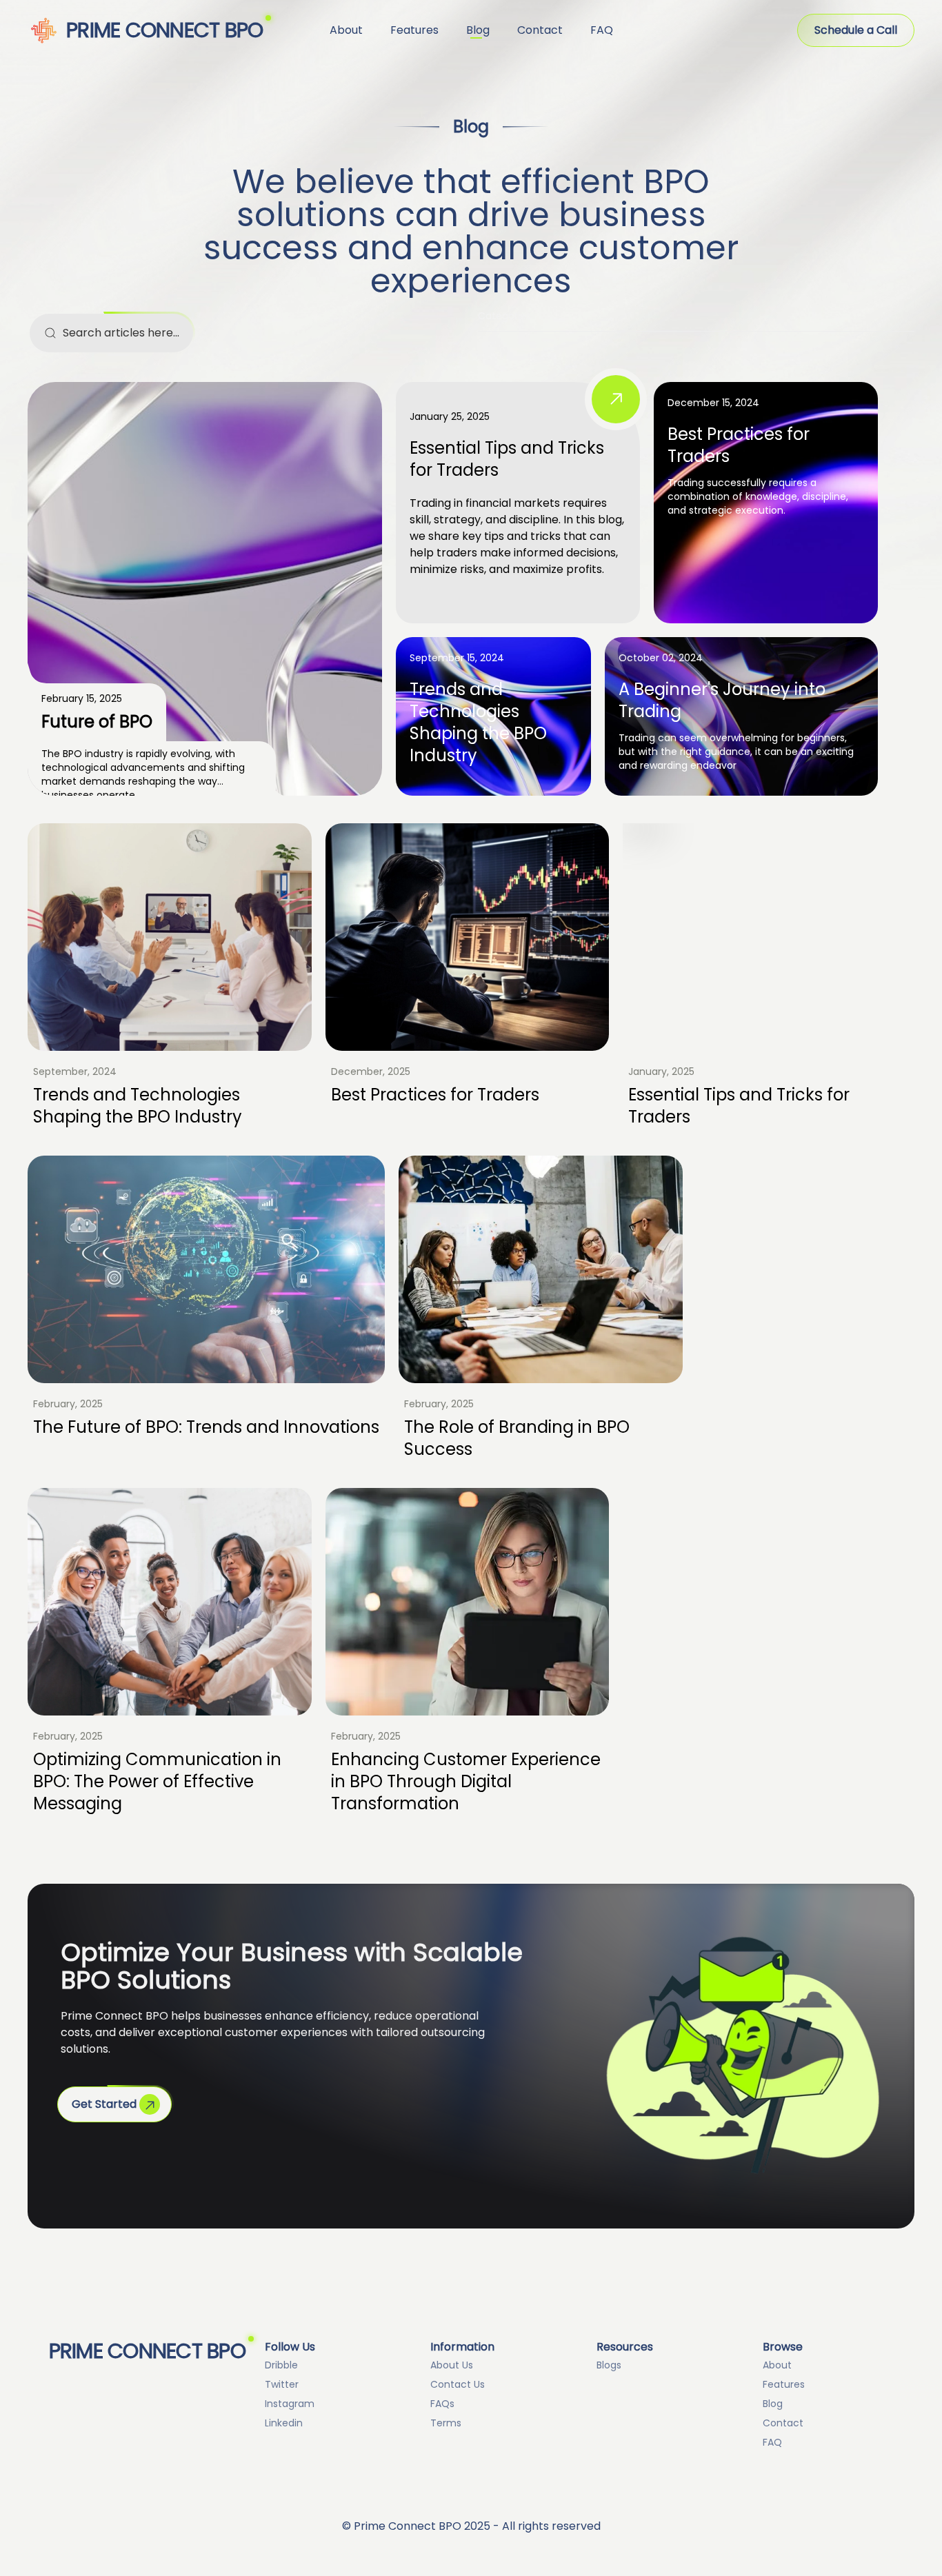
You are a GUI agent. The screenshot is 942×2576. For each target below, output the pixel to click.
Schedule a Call (856, 30)
